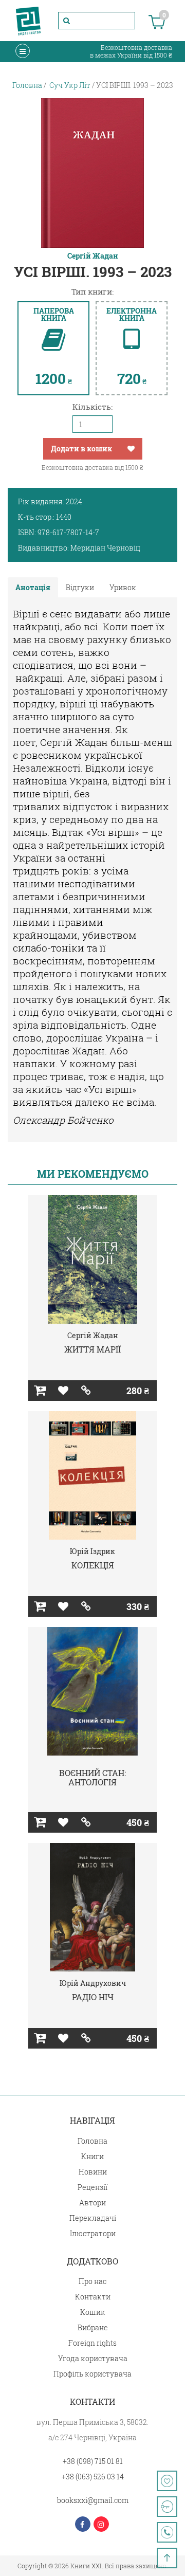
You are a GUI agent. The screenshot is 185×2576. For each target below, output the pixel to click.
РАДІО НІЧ (93, 1997)
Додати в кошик (81, 449)
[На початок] (167, 2558)
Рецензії (92, 2187)
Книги (92, 2156)
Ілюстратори (93, 2233)
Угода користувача (93, 2358)
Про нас (92, 2281)
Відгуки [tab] (80, 587)
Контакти (93, 2297)
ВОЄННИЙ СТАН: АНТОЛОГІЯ (92, 1777)
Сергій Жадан (93, 256)
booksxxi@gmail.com (93, 2500)
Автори (92, 2203)
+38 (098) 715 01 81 (93, 2461)
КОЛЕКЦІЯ (93, 1565)
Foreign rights (92, 2343)
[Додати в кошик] (40, 1391)
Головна (92, 2141)
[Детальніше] (86, 1391)
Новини (93, 2172)
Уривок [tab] (123, 587)
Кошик (93, 2312)
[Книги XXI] (28, 21)
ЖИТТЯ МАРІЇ (92, 1349)
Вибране (93, 2327)
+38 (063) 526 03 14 (93, 2477)
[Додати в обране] (131, 449)
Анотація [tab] (33, 587)
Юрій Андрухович (93, 1983)
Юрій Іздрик (92, 1551)
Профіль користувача (92, 2374)
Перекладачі (93, 2218)
